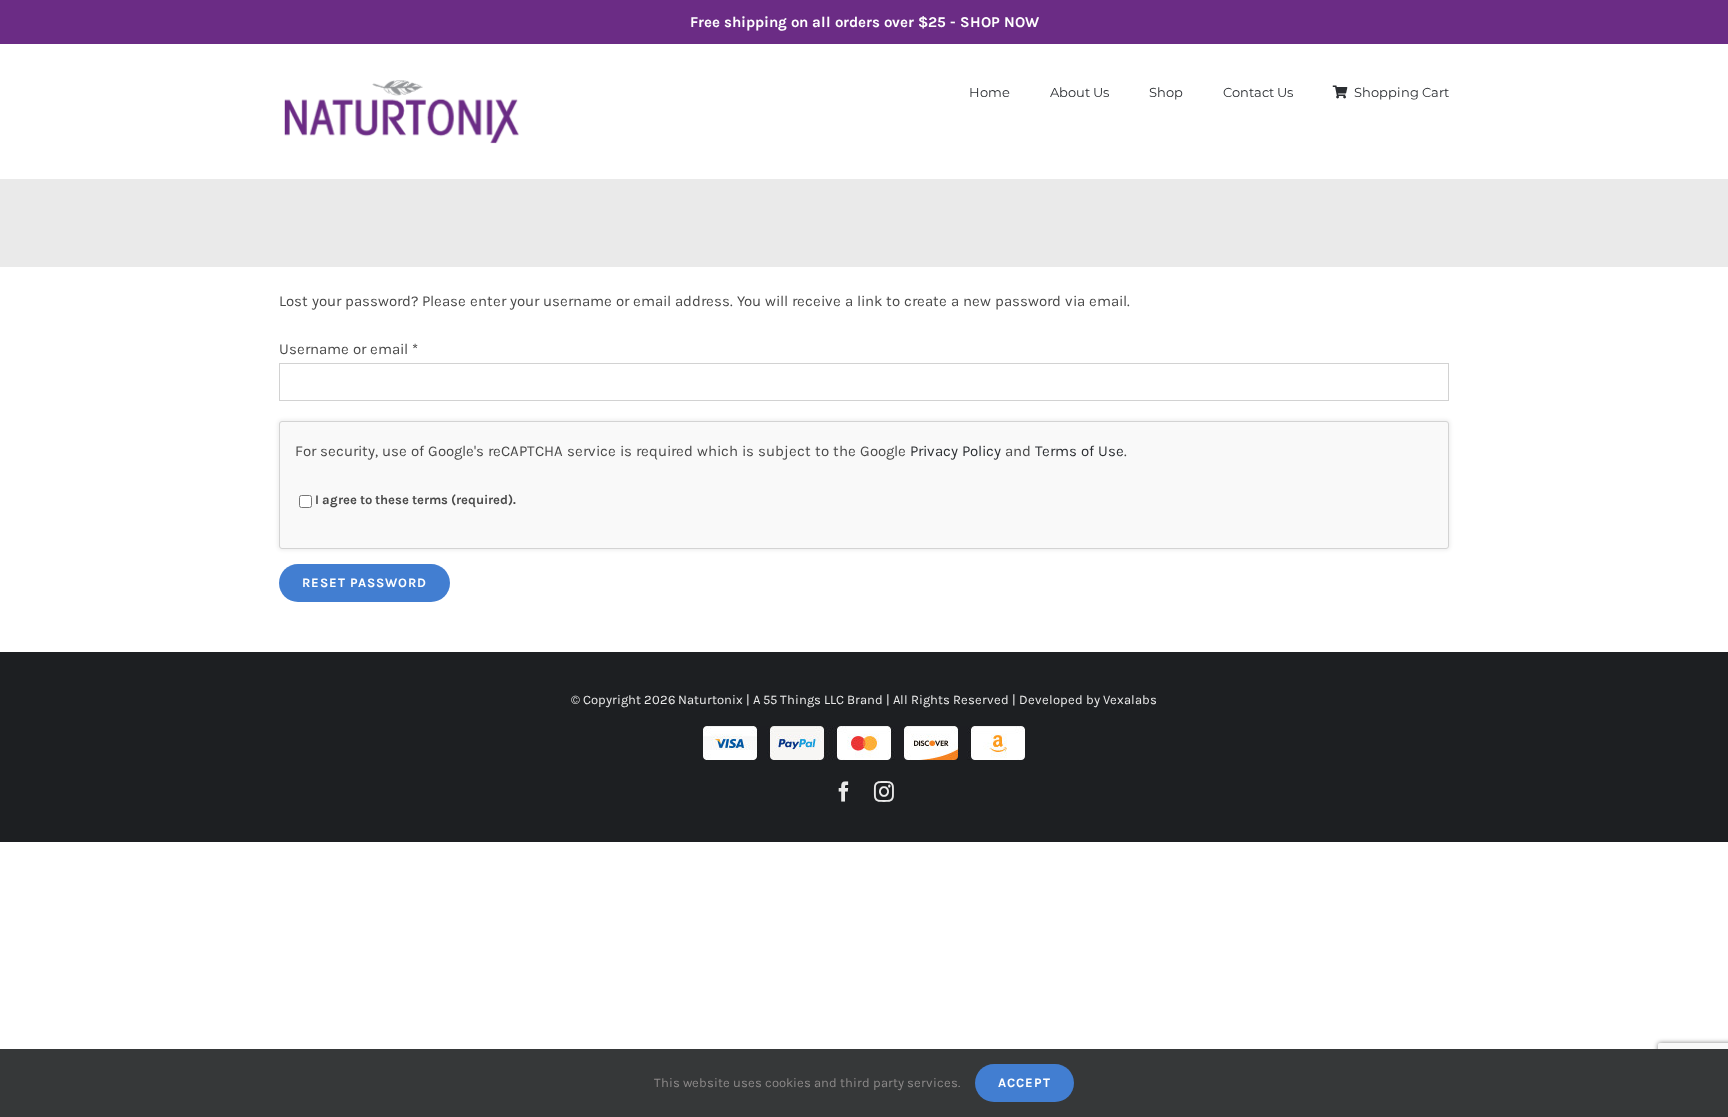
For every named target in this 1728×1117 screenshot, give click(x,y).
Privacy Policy (955, 451)
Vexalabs (1130, 699)
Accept (1024, 1082)
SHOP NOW (999, 22)
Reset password (364, 582)
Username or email (348, 349)
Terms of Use (1079, 451)
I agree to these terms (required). (415, 499)
